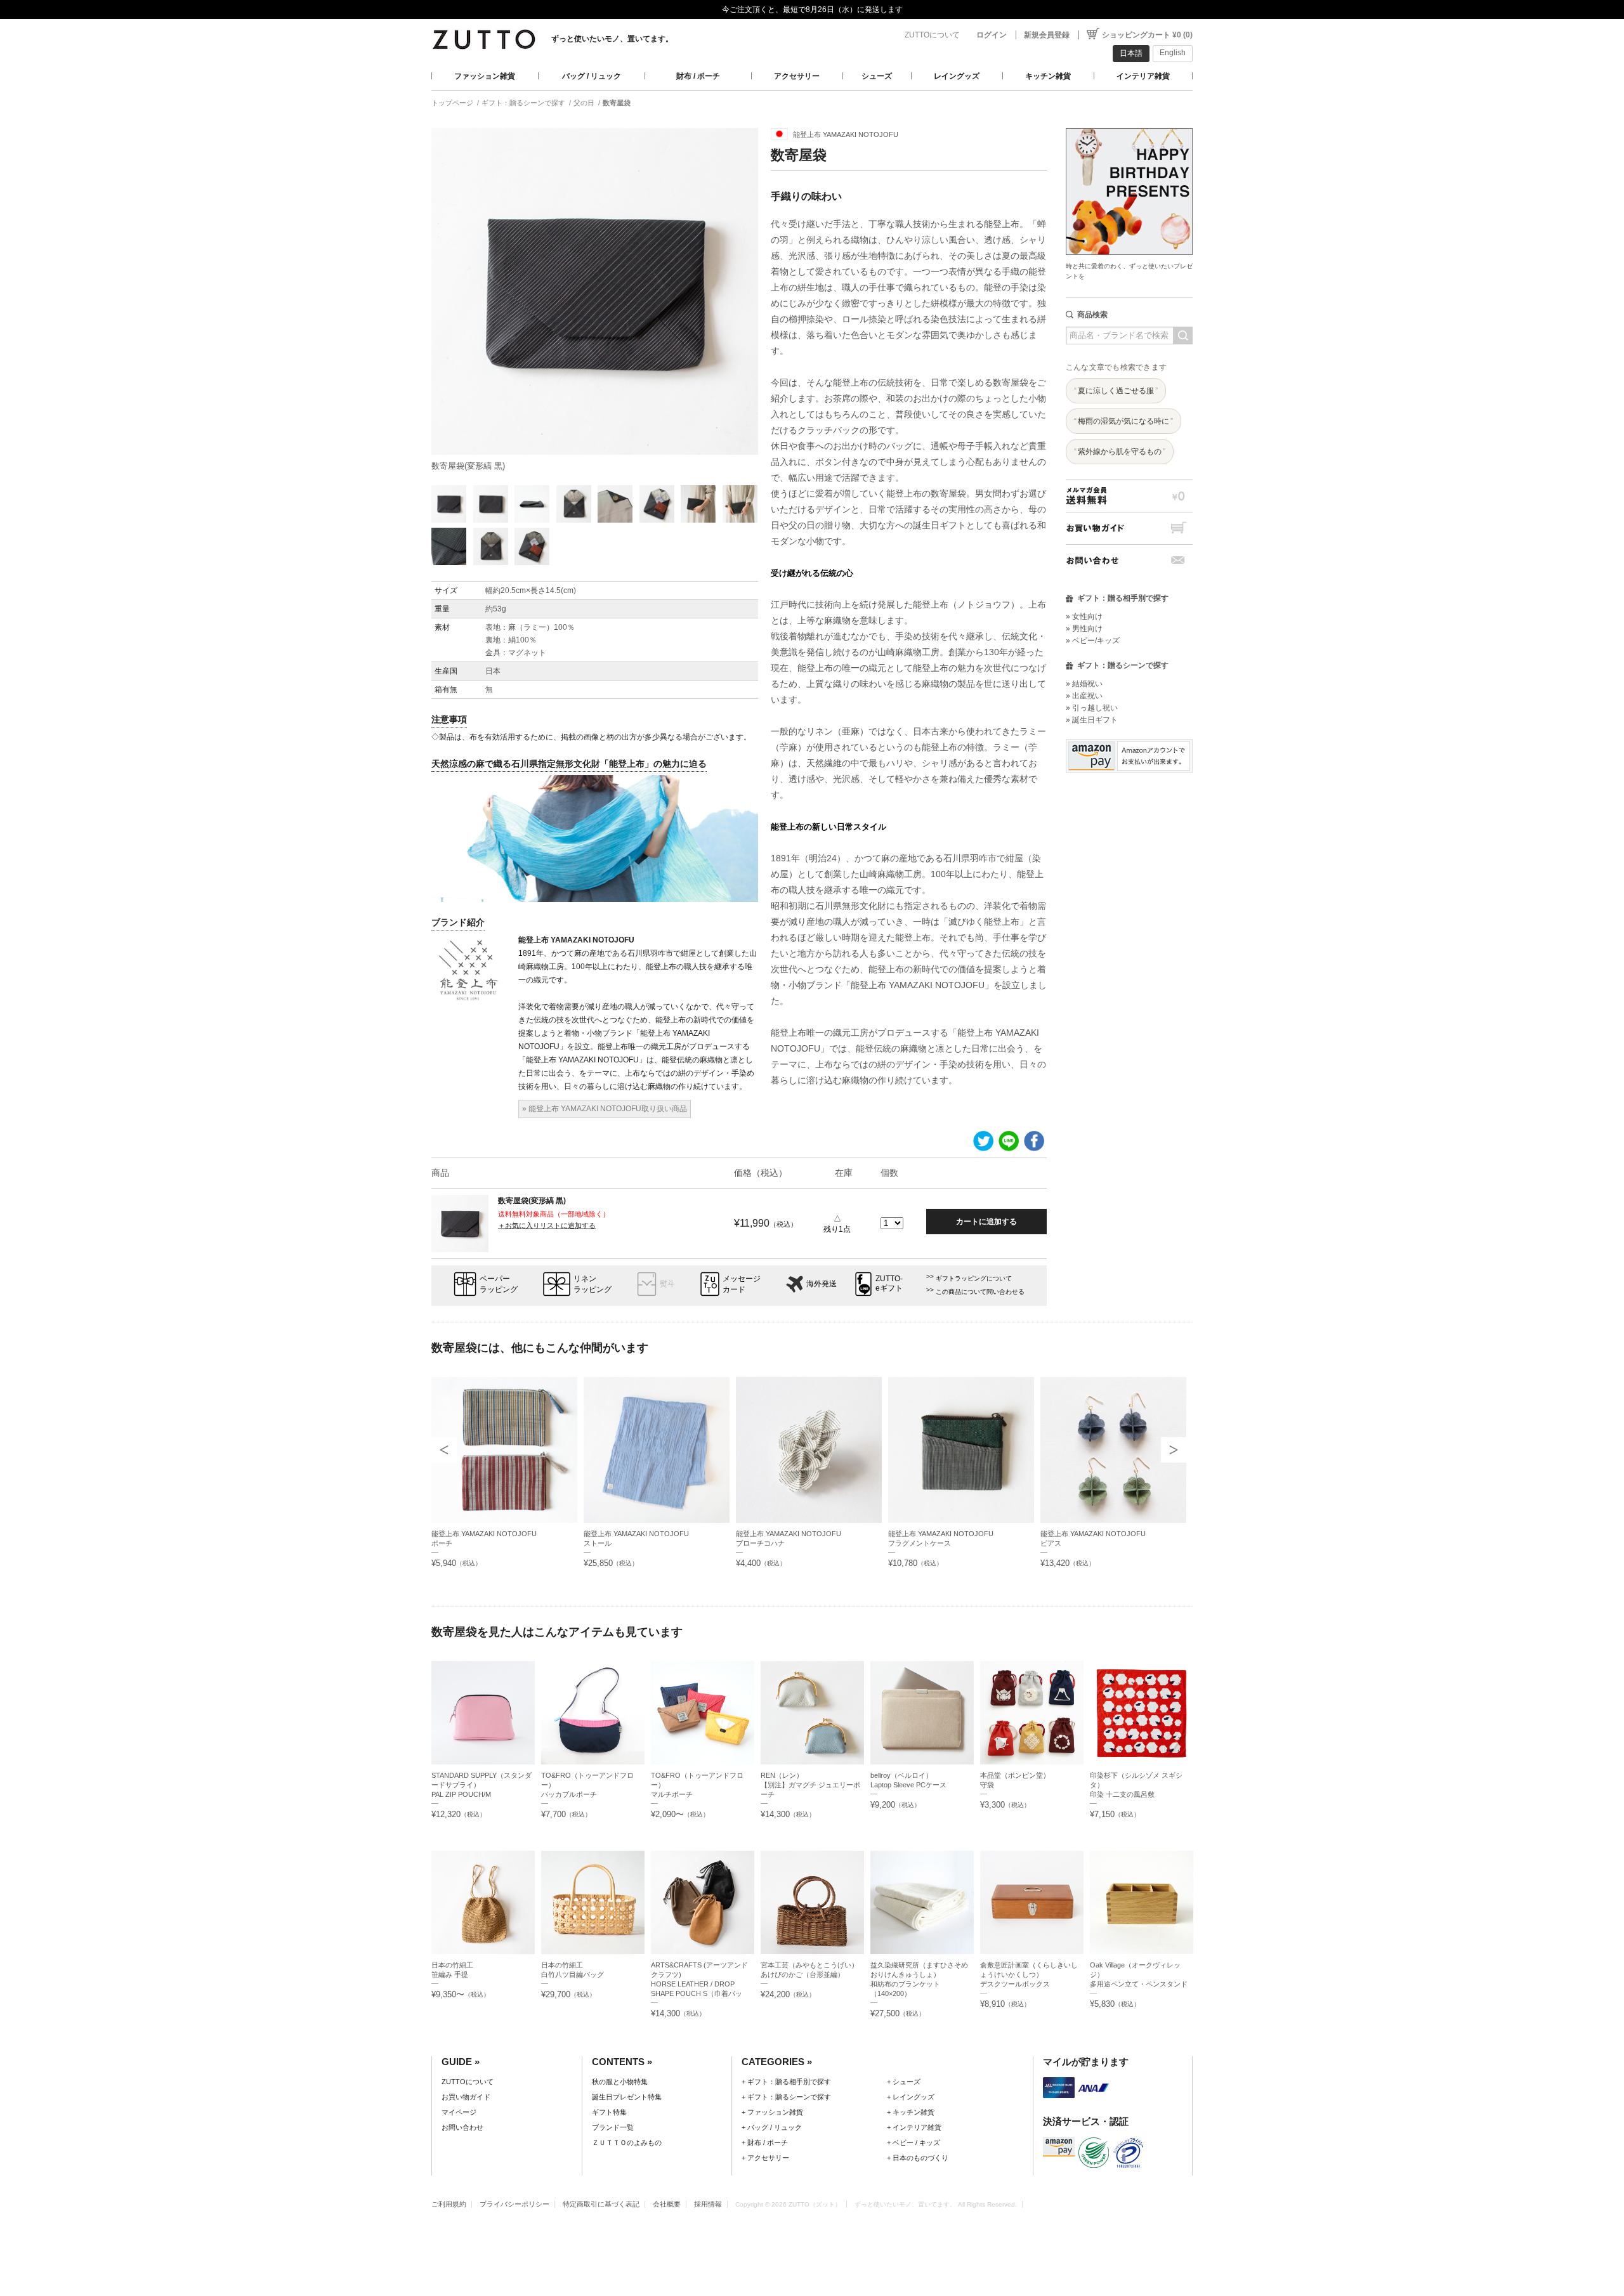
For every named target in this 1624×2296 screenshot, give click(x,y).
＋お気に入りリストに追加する (547, 1225)
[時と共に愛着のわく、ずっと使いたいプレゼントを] (1129, 125)
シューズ (877, 76)
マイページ (459, 2112)
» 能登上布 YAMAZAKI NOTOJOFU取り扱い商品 (605, 1109)
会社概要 (667, 2204)
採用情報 (708, 2204)
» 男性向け (1084, 629)
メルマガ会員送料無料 (1129, 496)
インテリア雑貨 (1143, 76)
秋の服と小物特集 (620, 2082)
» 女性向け (1084, 616)
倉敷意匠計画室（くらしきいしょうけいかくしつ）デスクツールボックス (1029, 1974)
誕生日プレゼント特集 (627, 2097)
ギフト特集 (609, 2112)
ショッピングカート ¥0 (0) (1147, 35)
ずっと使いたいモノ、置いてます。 (612, 39)
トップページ (452, 103)
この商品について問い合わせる (980, 1292)
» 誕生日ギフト (1092, 720)
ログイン (992, 35)
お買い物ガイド (1129, 528)
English (1173, 53)
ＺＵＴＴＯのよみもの (627, 2143)
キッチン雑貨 (1048, 76)
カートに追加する (986, 1222)
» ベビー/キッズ (1093, 641)
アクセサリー (797, 76)
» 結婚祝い (1084, 684)
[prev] (444, 1450)
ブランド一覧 (613, 2127)
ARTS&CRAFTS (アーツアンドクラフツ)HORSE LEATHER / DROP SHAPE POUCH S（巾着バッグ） (699, 1984)
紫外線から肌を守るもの (1120, 452)
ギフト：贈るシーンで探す (523, 103)
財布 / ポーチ (698, 76)
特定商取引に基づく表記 (601, 2204)
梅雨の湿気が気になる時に (1123, 421)
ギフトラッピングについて (974, 1278)
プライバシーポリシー (514, 2204)
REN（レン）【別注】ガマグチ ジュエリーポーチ (810, 1785)
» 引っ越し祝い (1092, 708)
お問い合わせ (1129, 560)
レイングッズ (957, 76)
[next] (1174, 1450)
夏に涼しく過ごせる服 (1116, 391)
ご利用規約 (449, 2204)
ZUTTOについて (932, 35)
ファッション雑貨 (485, 76)
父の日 (584, 103)
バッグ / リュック (592, 76)
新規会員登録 (1047, 35)
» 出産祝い (1084, 696)
